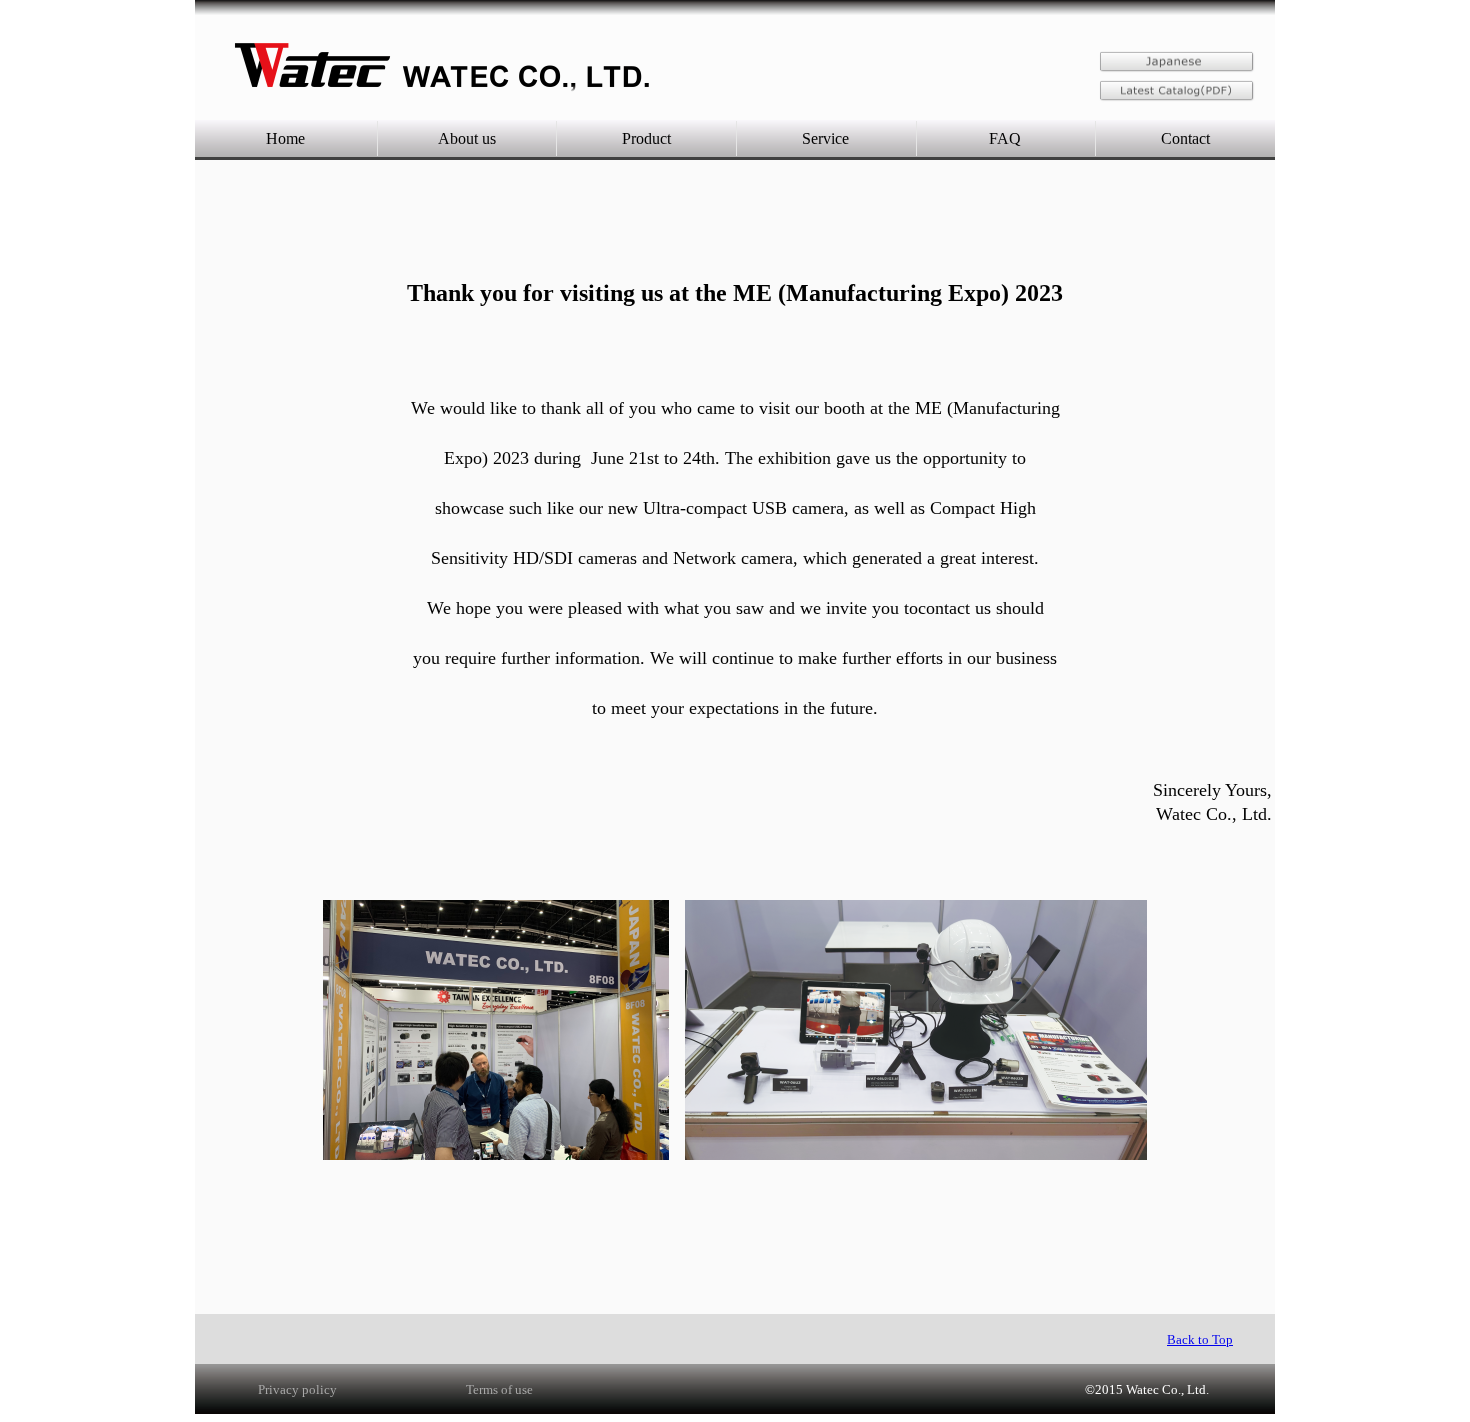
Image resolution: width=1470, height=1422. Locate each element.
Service (825, 138)
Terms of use (499, 1389)
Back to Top (1200, 1339)
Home (285, 138)
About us (467, 138)
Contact (1185, 138)
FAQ (1005, 138)
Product (646, 138)
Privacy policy (297, 1389)
